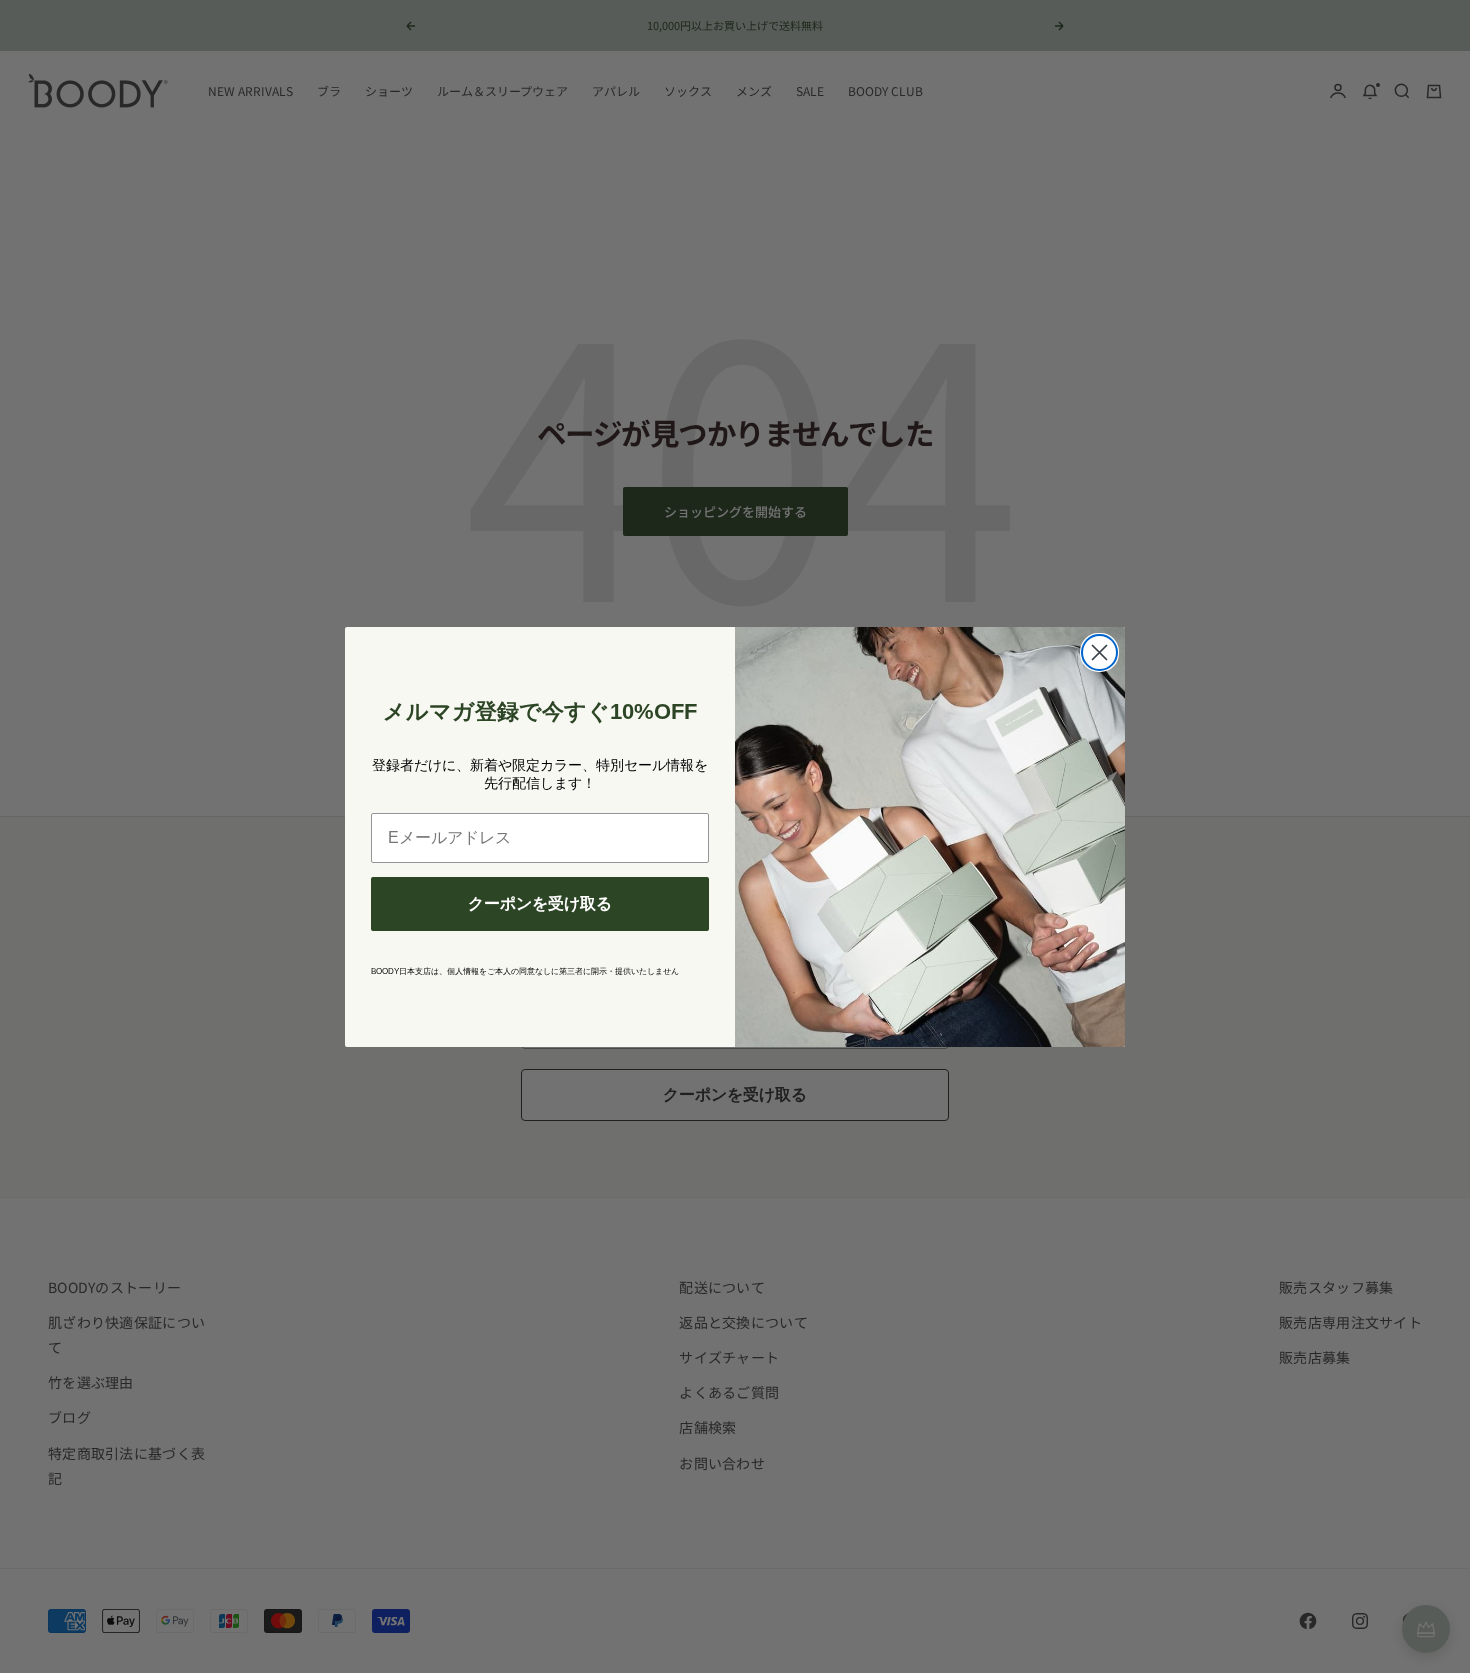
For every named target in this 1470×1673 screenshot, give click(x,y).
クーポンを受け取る (540, 903)
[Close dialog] (1099, 652)
